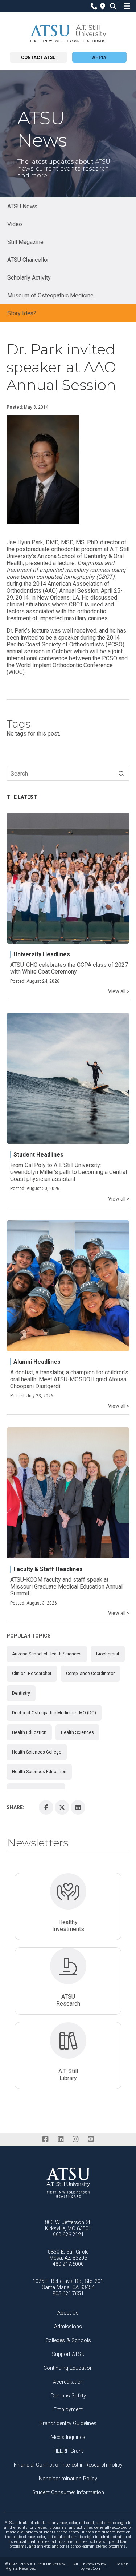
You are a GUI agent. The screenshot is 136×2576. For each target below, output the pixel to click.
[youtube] (90, 2139)
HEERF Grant (68, 2451)
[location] (102, 6)
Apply (99, 57)
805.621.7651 (68, 2294)
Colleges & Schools (68, 2341)
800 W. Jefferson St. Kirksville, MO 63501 (68, 2226)
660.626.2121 (68, 2235)
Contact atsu (38, 57)
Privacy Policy (93, 2564)
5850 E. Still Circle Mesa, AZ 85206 (68, 2255)
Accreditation (68, 2382)
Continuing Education (68, 2368)
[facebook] (46, 2139)
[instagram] (76, 2139)
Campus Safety (68, 2396)
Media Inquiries (68, 2437)
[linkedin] (60, 2139)
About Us (68, 2313)
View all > (119, 991)
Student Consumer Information (68, 2493)
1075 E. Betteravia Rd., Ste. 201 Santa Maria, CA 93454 (68, 2284)
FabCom (94, 2569)
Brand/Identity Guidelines (68, 2423)
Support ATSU (68, 2354)
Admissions (68, 2327)
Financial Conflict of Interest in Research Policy (68, 2465)
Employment (68, 2410)
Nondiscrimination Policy (68, 2479)
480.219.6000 (68, 2264)
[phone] (92, 6)
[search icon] (112, 6)
